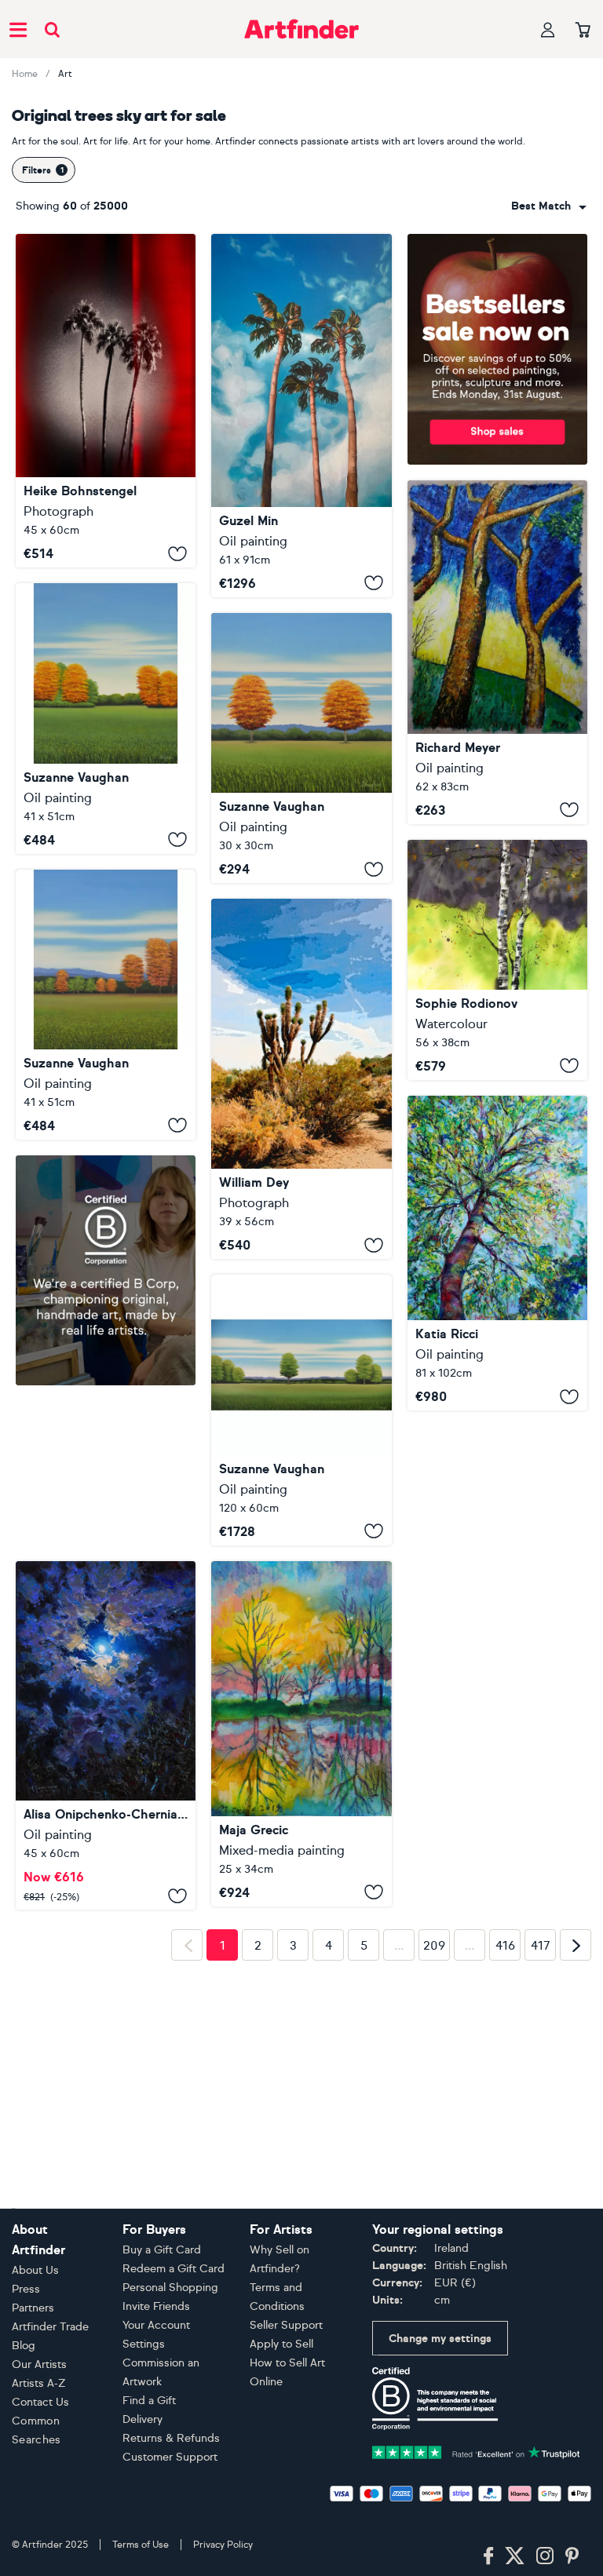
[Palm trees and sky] (301, 416)
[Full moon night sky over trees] (106, 1576)
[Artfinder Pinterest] (572, 2556)
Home (25, 74)
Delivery (143, 2419)
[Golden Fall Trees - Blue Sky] (106, 718)
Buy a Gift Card (162, 2250)
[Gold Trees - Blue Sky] (301, 748)
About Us (35, 2270)
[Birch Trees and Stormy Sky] (497, 960)
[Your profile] (548, 29)
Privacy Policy (223, 2545)
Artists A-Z (39, 2383)
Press (26, 2289)
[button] (549, 206)
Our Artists (39, 2364)
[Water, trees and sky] (301, 1734)
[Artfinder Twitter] (515, 2556)
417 (541, 2174)
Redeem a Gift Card (174, 2269)
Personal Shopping (170, 2288)
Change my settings (440, 2339)
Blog (24, 2346)
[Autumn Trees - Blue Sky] (106, 1005)
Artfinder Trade (50, 2327)
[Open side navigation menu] (18, 29)
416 (505, 2174)
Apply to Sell (281, 2344)
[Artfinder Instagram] (545, 2556)
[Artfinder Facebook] (488, 2556)
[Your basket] (583, 31)
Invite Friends (156, 2306)
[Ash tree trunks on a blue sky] (497, 652)
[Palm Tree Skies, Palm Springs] (106, 401)
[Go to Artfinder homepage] (301, 29)
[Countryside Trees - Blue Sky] (301, 1410)
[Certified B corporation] (435, 2397)
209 (434, 2174)
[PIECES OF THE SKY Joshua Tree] (301, 1079)
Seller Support (286, 2325)
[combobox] (549, 206)
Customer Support (170, 2457)
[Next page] (576, 2173)
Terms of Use (141, 2545)
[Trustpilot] (476, 2451)
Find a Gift (149, 2401)
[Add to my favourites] (177, 553)
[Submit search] (52, 29)
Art (65, 74)
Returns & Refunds (171, 2438)
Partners (33, 2308)
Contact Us (40, 2402)
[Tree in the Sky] (497, 1253)
